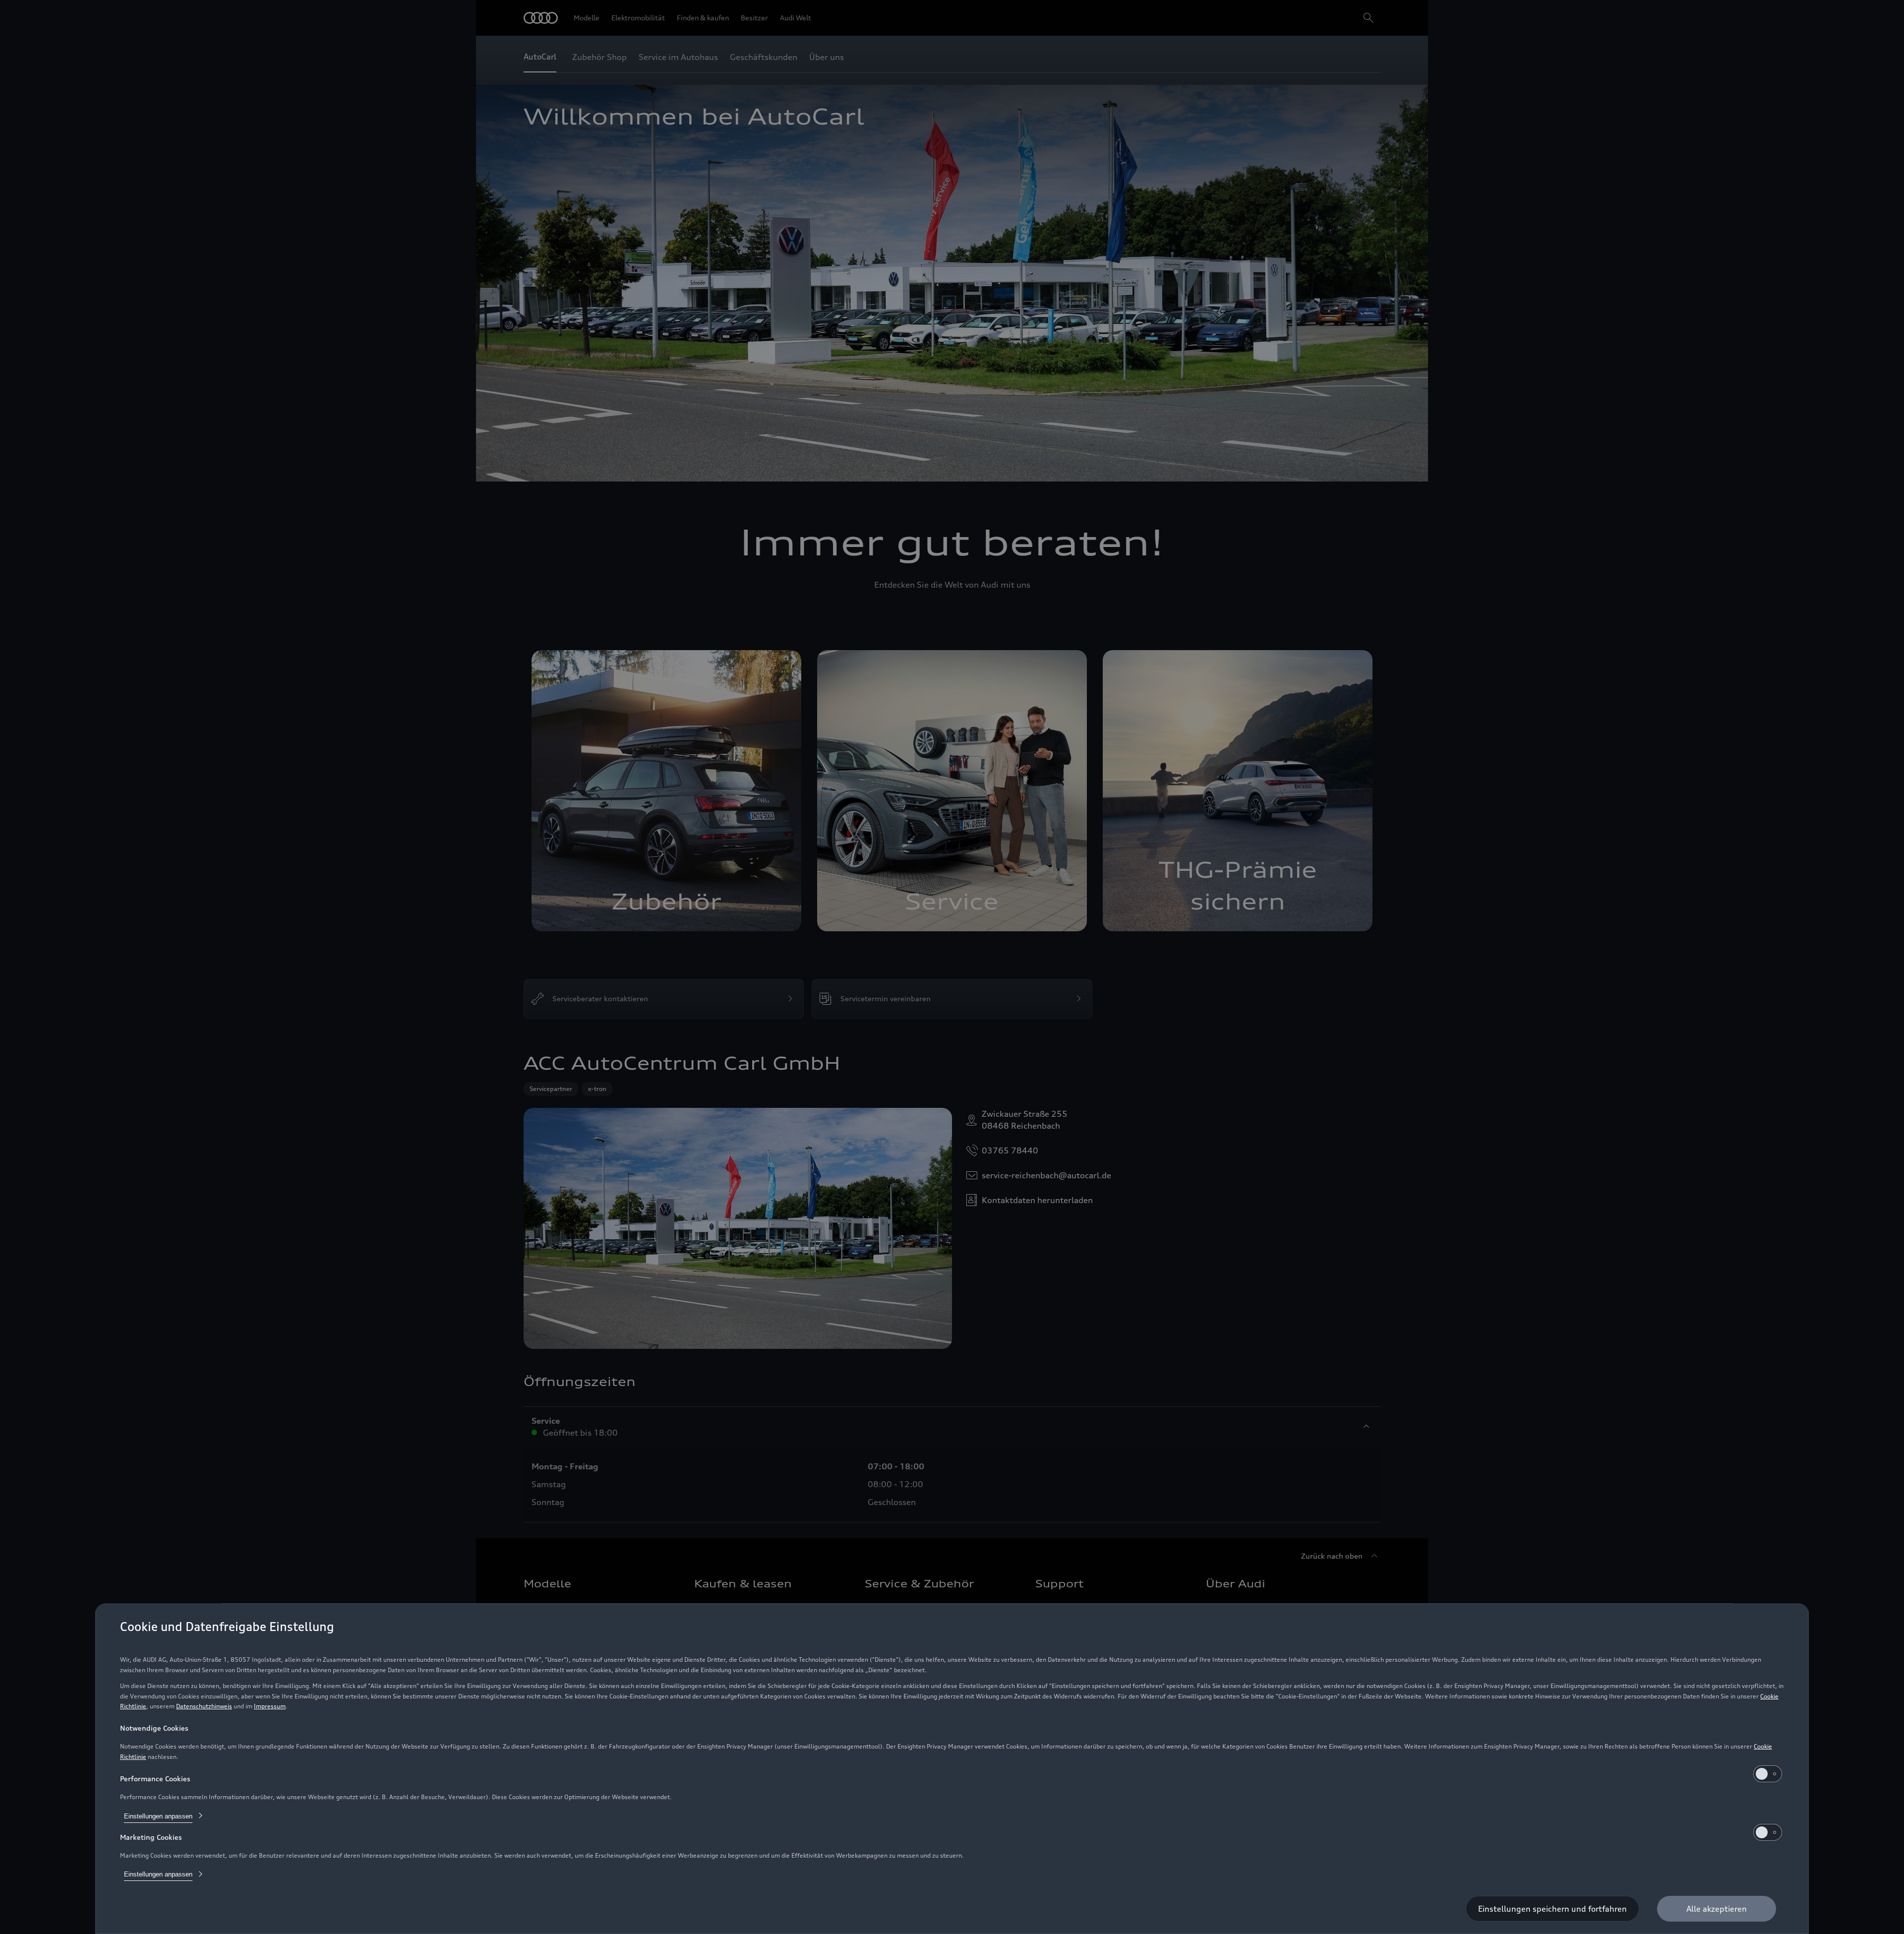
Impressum (270, 1706)
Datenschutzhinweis (204, 1706)
